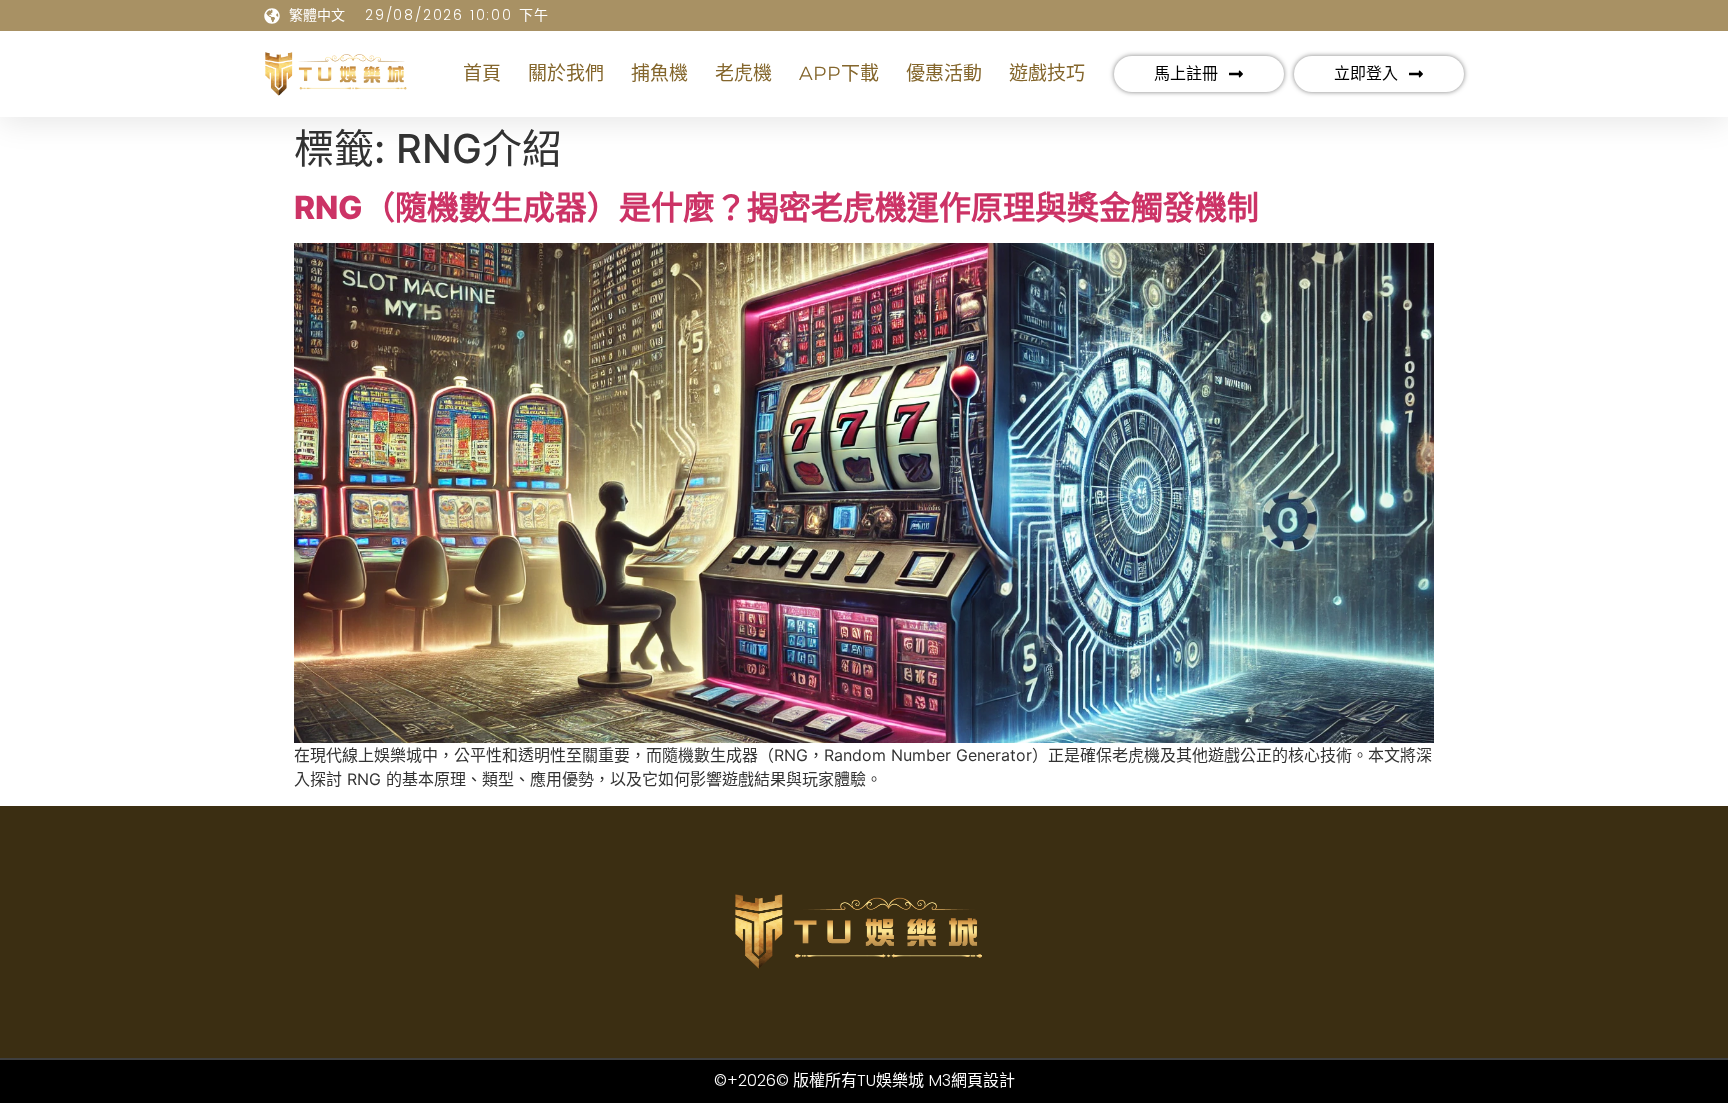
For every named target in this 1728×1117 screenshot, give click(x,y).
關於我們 (566, 73)
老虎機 (743, 73)
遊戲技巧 (1047, 73)
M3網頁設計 (972, 1080)
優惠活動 (944, 73)
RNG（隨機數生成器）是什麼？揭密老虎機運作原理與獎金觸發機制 (776, 207)
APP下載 (839, 73)
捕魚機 (659, 73)
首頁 (482, 73)
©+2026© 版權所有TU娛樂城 (819, 1080)
